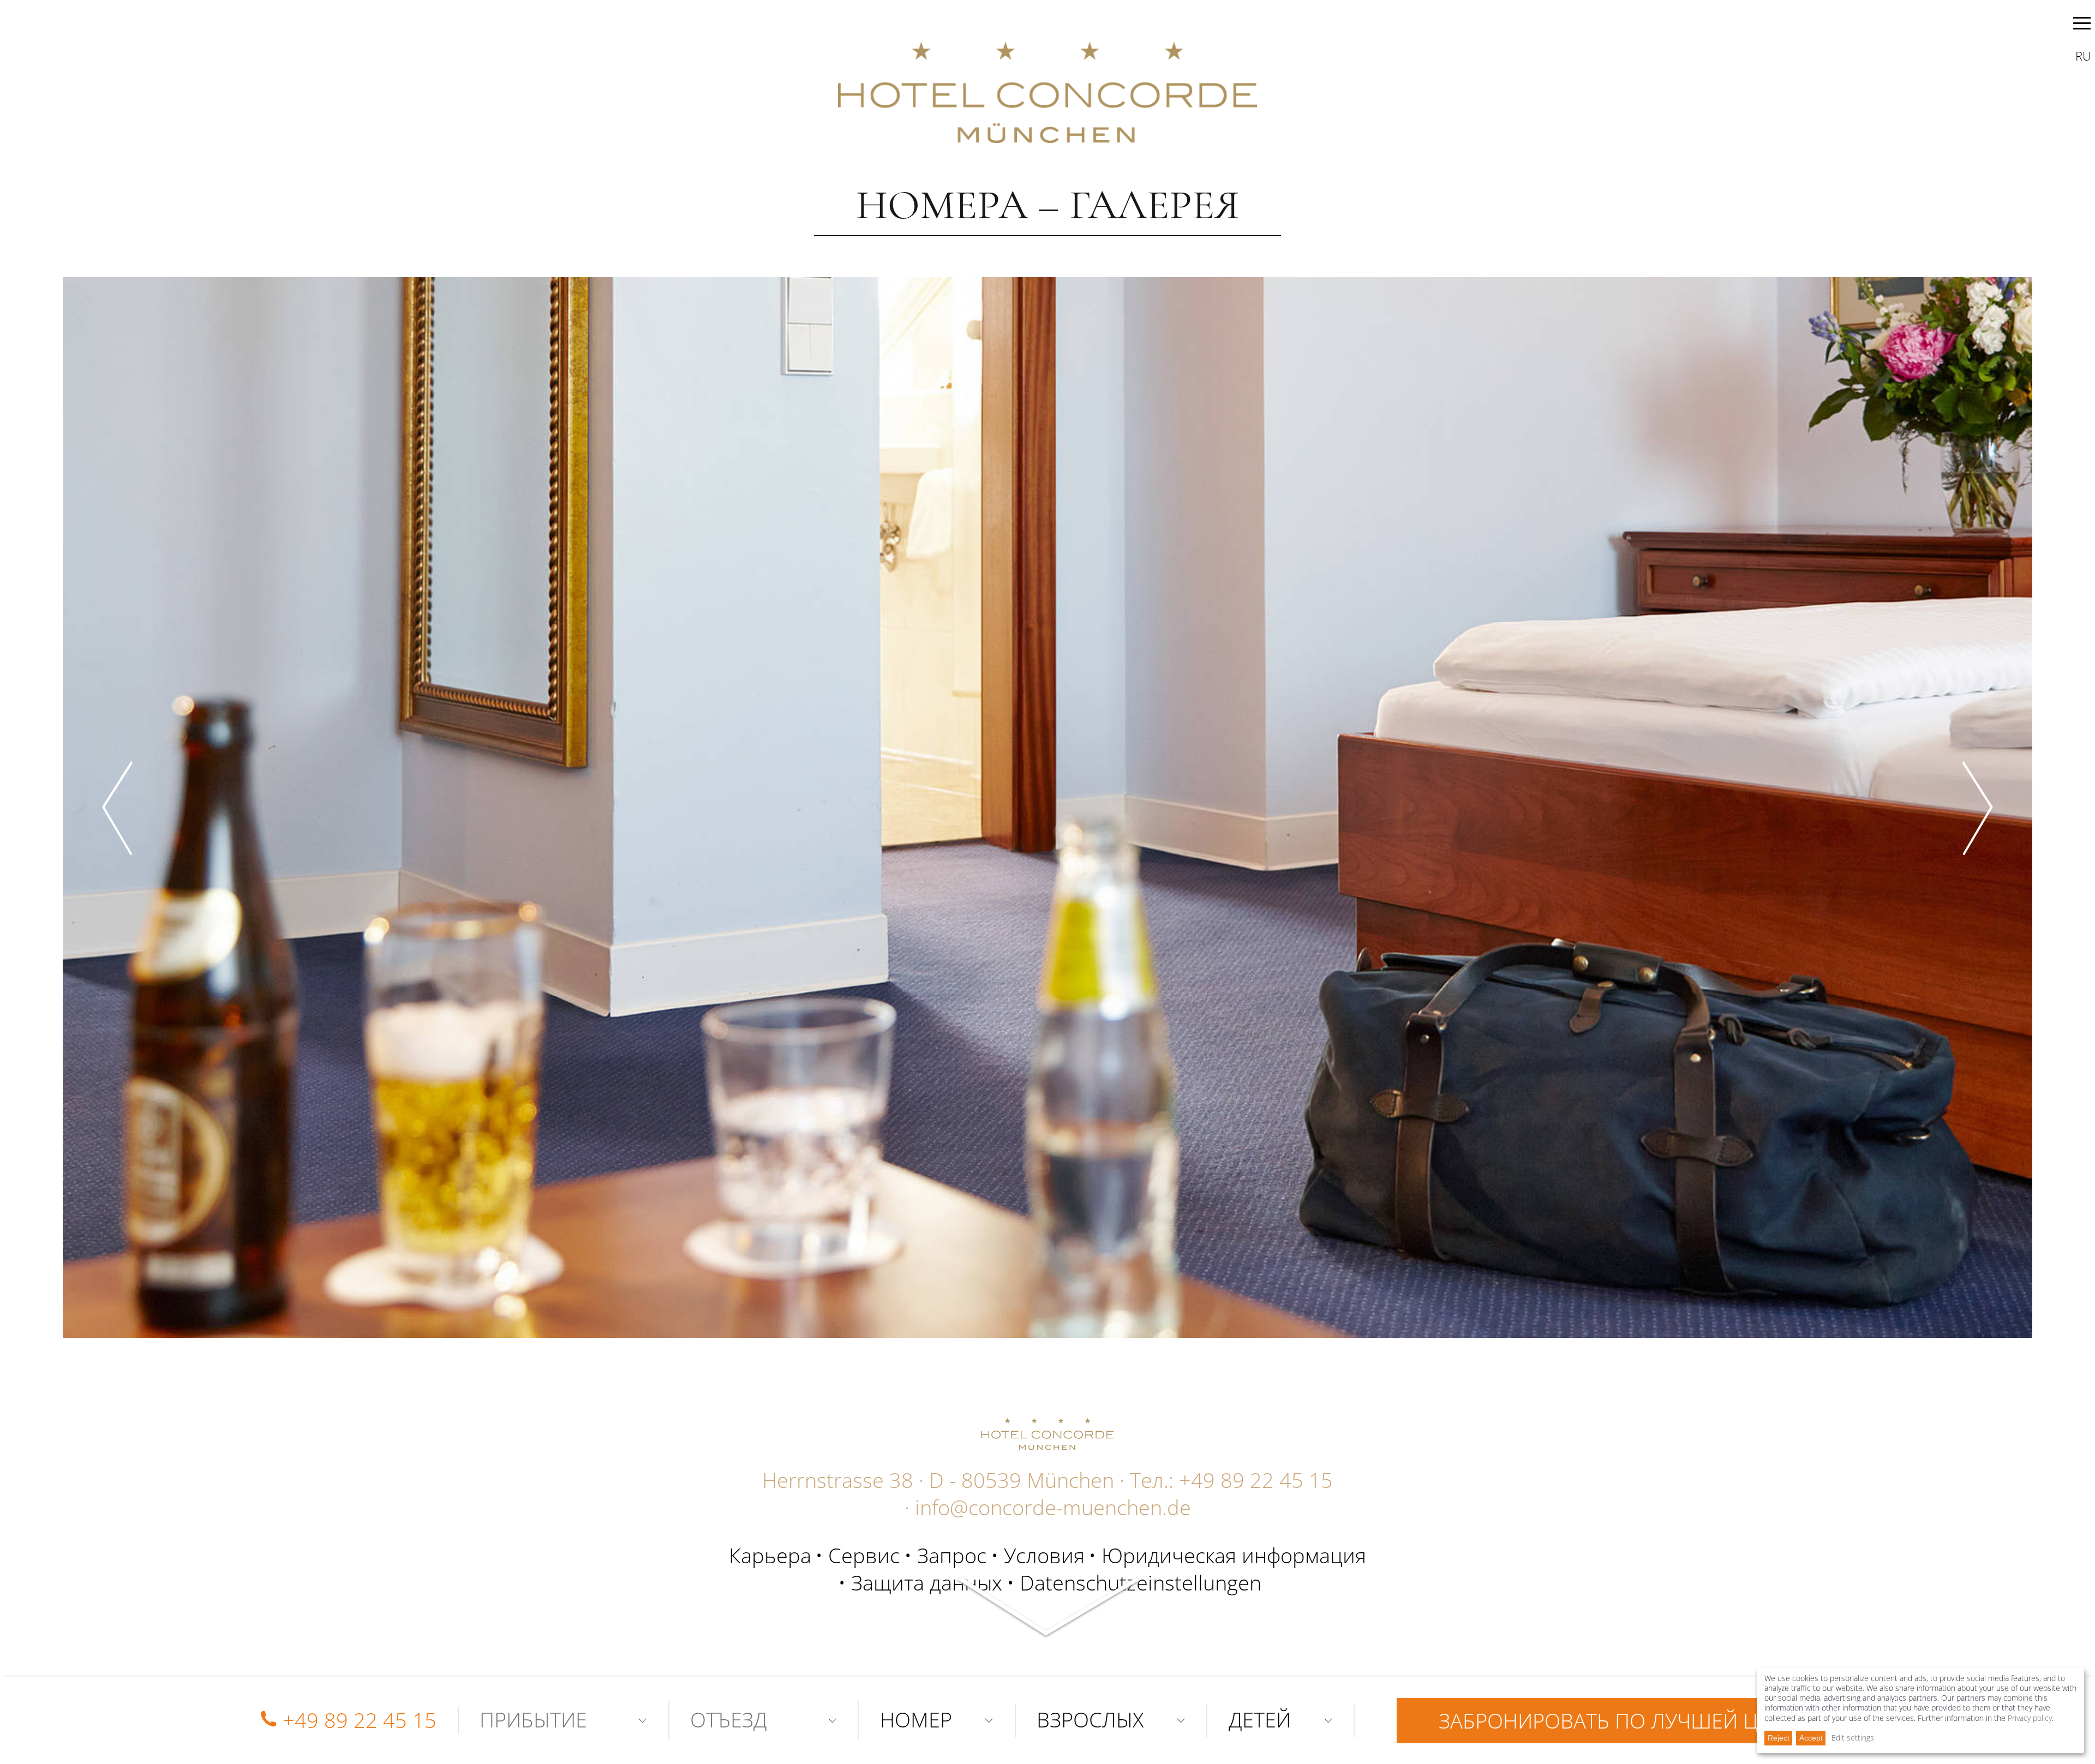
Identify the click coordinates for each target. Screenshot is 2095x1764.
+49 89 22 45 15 (1256, 1480)
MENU (2082, 25)
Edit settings (1853, 1738)
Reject (1779, 1738)
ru (2083, 56)
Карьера (770, 1555)
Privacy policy (2030, 1718)
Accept (1811, 1738)
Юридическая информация (1234, 1555)
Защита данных (927, 1582)
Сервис (864, 1555)
